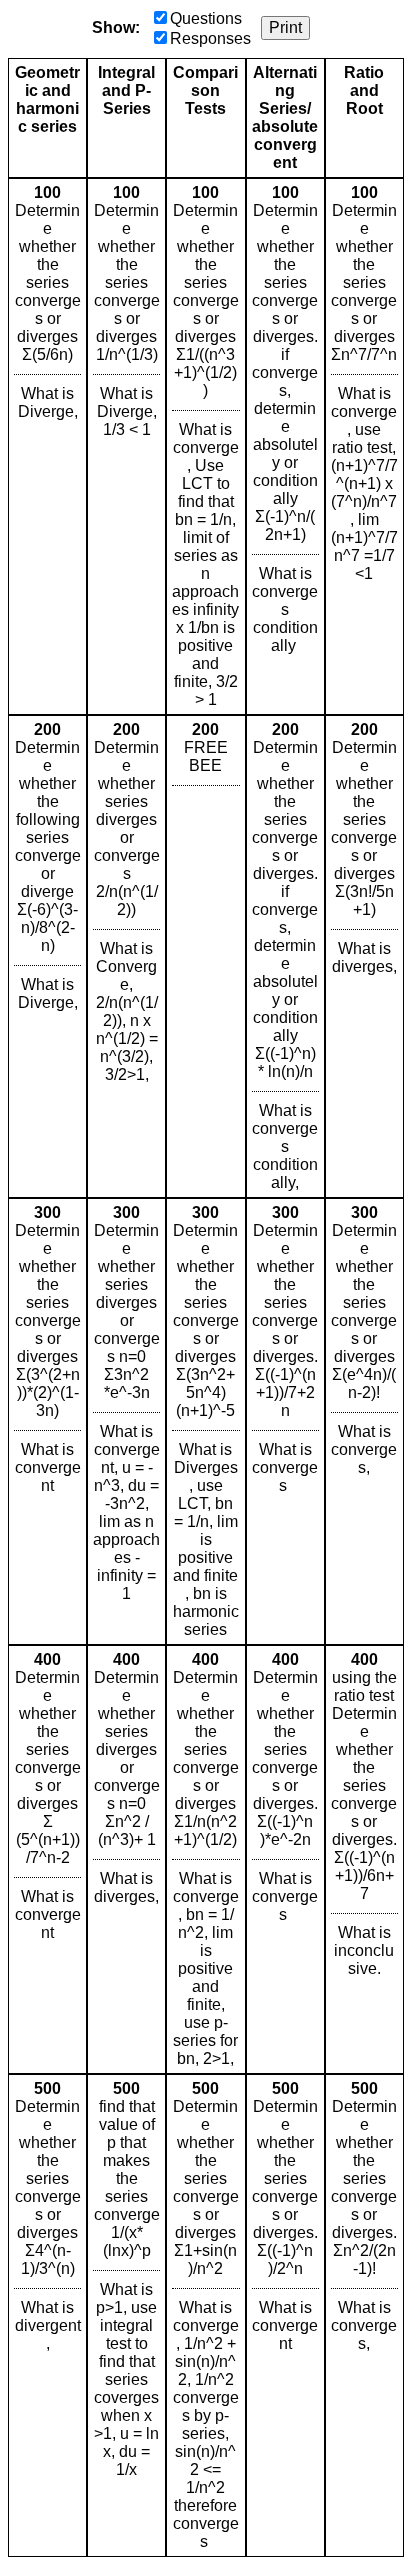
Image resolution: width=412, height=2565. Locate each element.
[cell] (47, 446)
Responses (210, 38)
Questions (206, 18)
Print (285, 27)
